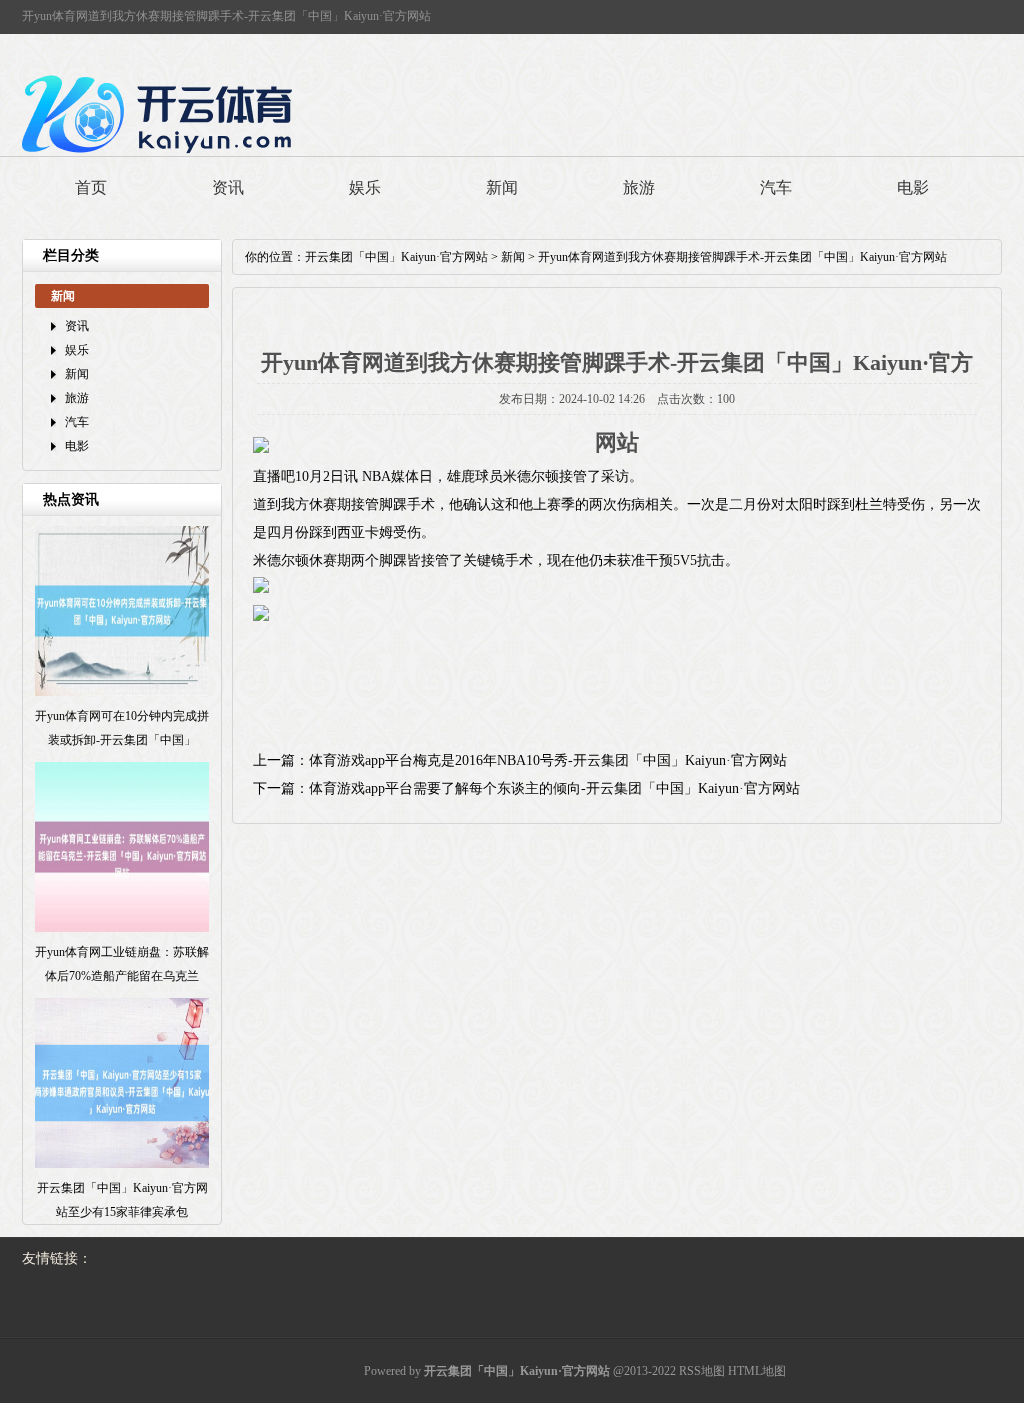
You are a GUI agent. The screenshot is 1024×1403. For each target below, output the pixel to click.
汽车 (776, 187)
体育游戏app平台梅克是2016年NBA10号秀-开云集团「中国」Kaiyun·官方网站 (548, 760)
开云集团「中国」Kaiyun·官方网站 (396, 257)
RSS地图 (702, 1371)
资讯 (228, 187)
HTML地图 (757, 1371)
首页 (91, 187)
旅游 (639, 187)
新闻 (502, 187)
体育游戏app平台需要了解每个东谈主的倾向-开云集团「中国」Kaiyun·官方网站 (554, 788)
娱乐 (365, 187)
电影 (913, 187)
